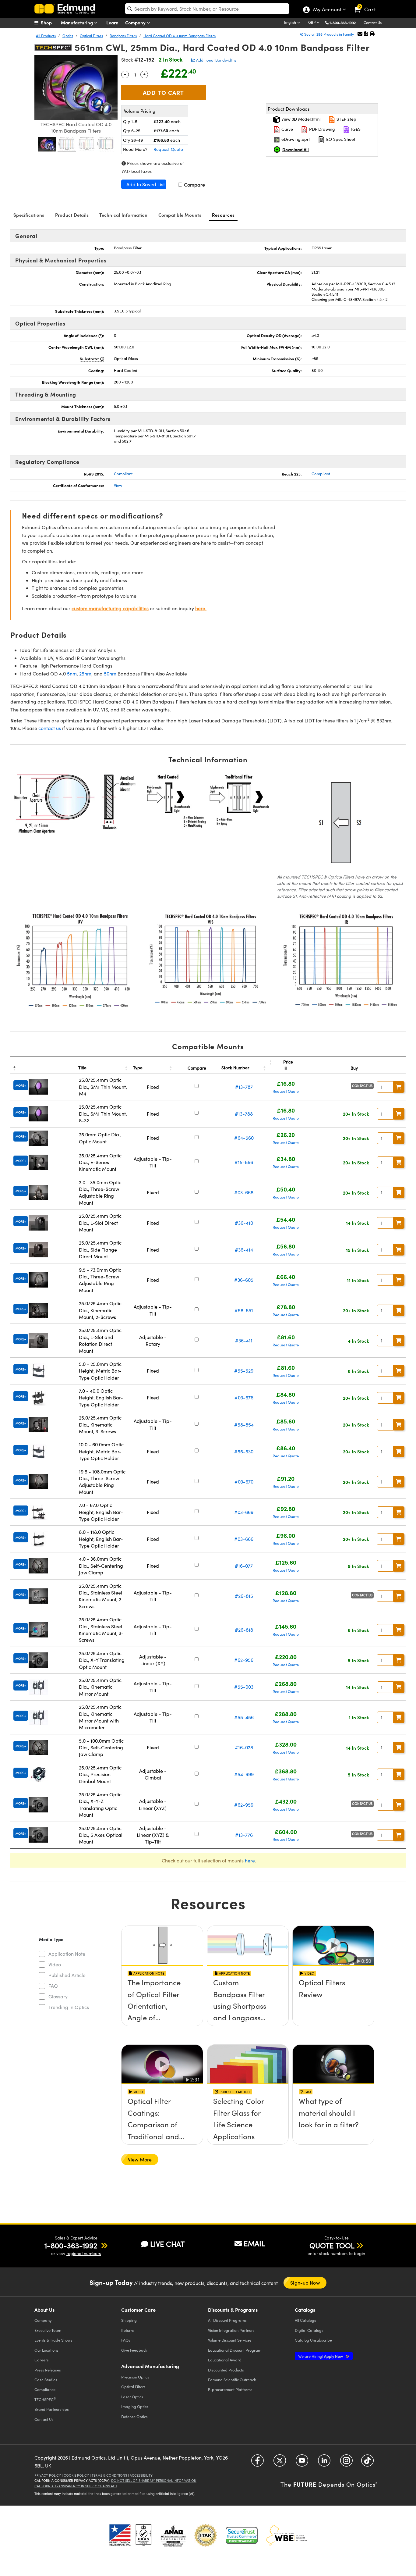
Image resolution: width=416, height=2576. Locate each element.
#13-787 (244, 1087)
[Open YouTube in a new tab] (302, 2463)
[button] (345, 22)
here (250, 1860)
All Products (46, 36)
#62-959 (244, 1805)
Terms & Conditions (109, 2475)
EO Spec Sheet (340, 139)
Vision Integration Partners (231, 2330)
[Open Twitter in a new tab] (280, 2463)
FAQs (126, 2340)
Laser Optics (132, 2397)
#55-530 (244, 1451)
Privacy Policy (48, 2475)
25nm (85, 673)
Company (136, 22)
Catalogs (305, 2320)
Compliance (45, 2389)
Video (55, 1964)
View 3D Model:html (300, 119)
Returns (128, 2330)
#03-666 (244, 1539)
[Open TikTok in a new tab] (367, 2463)
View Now (162, 2000)
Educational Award (225, 2360)
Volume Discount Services (230, 2340)
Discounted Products (226, 2370)
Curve (287, 129)
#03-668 (244, 1192)
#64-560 (244, 1138)
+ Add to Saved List (144, 184)
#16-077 (244, 1566)
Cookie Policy (76, 2475)
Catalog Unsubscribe (313, 2340)
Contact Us (373, 23)
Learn (112, 22)
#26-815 (244, 1596)
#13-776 (244, 1835)
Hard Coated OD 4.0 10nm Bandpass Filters (180, 36)
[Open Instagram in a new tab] (346, 2463)
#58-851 (244, 1310)
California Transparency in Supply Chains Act (76, 2486)
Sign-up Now (305, 2283)
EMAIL (254, 2243)
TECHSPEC (45, 2399)
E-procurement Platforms (230, 2389)
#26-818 (244, 1630)
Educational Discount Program (235, 2350)
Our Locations (46, 2350)
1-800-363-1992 (343, 23)
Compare (194, 185)
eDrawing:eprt (295, 139)
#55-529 (244, 1371)
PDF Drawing (321, 129)
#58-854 (244, 1425)
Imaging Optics (135, 2406)
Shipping (129, 2320)
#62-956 (244, 1660)
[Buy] (399, 1087)
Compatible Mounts (180, 215)
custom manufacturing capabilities (110, 608)
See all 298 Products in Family (329, 34)
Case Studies (46, 2380)
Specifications (29, 215)
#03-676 (244, 1397)
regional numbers (84, 2253)
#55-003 (244, 1687)
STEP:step (346, 119)
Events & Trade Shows (53, 2340)
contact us (50, 728)
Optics (68, 36)
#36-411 (244, 1340)
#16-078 (244, 1747)
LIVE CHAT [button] (167, 2244)
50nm (110, 673)
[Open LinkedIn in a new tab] (324, 2463)
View (118, 485)
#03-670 (244, 1482)
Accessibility (141, 2475)
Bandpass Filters (123, 36)
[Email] (360, 34)
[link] (367, 5)
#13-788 (244, 1114)
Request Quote (168, 149)
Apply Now (321, 2356)
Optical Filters (91, 36)
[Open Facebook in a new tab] (257, 2463)
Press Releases (48, 2370)
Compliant (123, 474)
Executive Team (48, 2330)
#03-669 (244, 1512)
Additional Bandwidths (216, 60)
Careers (42, 2360)
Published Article (67, 1975)
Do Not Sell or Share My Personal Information (154, 2480)
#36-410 (244, 1223)
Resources (223, 215)
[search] (207, 9)
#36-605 (244, 1280)
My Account (327, 10)
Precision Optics (135, 2377)
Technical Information (123, 215)
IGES (355, 129)
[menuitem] (50, 23)
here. (201, 608)
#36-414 (244, 1250)
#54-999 (244, 1774)
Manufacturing (78, 22)
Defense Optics (134, 2416)
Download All (296, 149)
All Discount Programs (227, 2320)
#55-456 (244, 1717)
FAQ (53, 1986)
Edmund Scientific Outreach (232, 2380)
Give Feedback (134, 2350)
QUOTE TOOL (332, 2245)
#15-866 (244, 1162)
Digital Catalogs (309, 2330)
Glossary (58, 1996)
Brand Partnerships (52, 2409)
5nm (72, 673)
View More (140, 2159)
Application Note (67, 1954)
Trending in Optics (69, 2007)
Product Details (72, 215)
